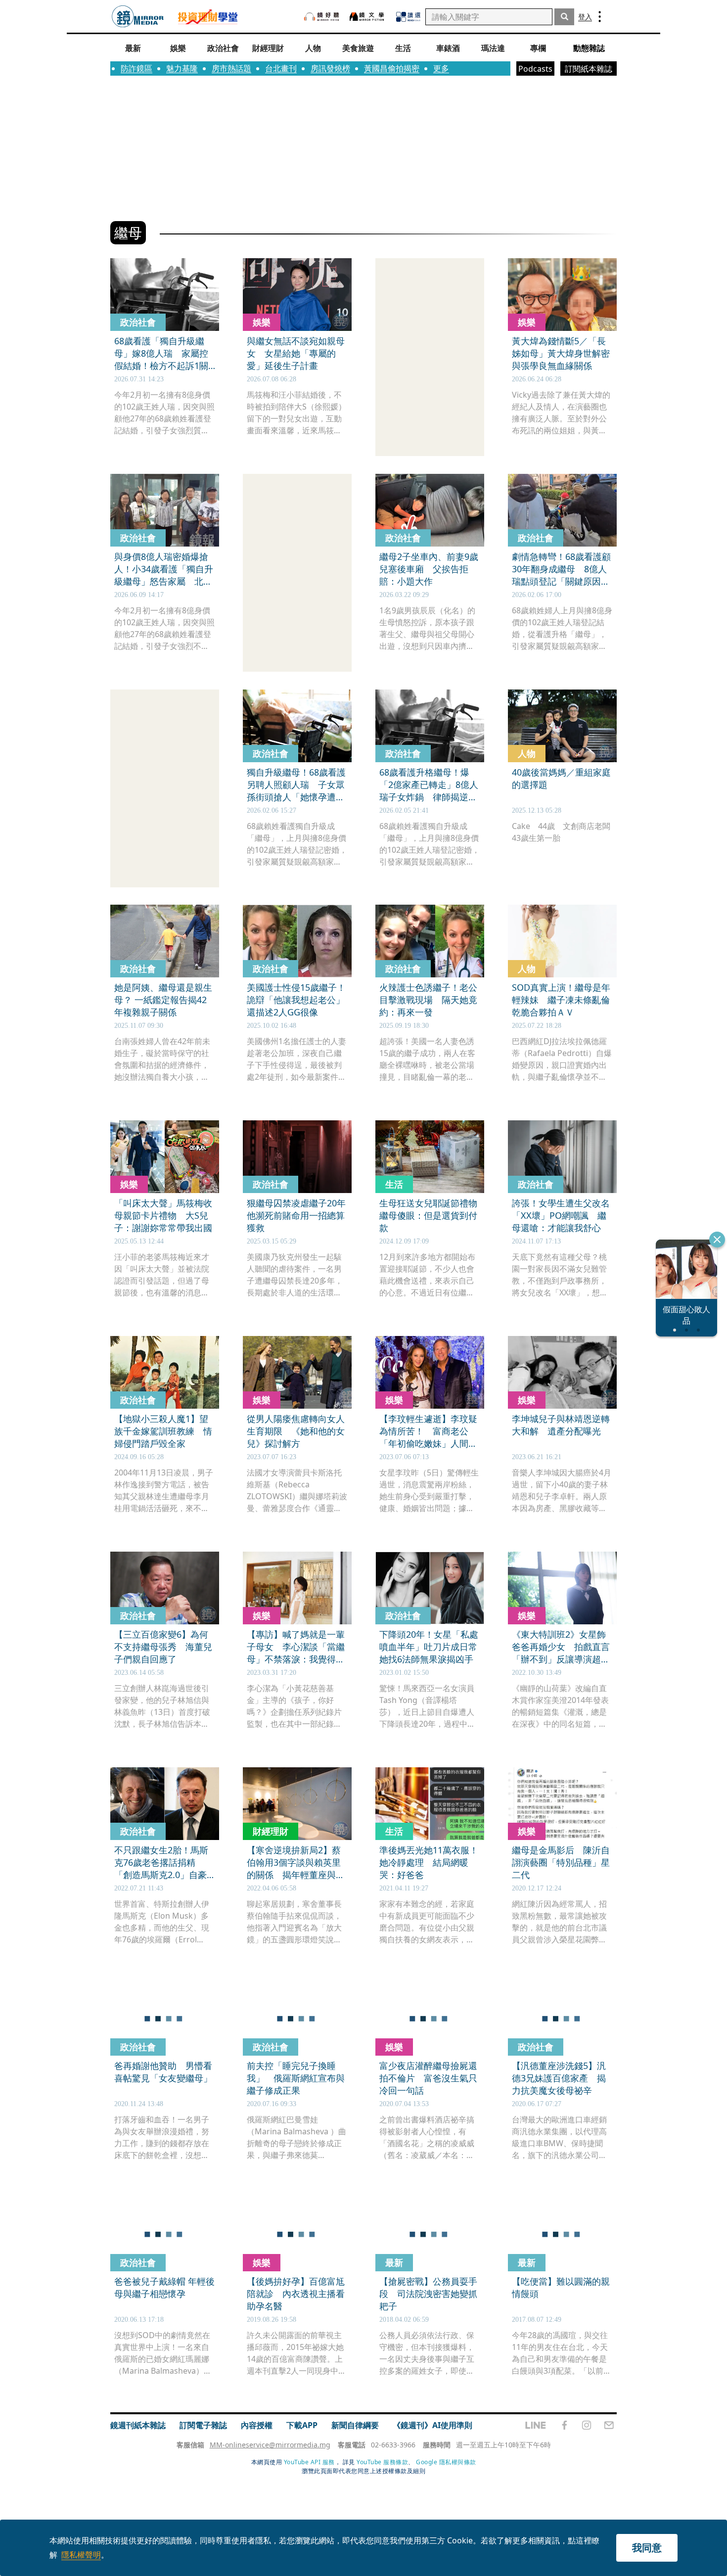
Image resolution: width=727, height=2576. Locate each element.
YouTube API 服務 (309, 2462)
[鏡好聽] (321, 17)
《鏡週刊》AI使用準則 (432, 2425)
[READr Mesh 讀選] (408, 17)
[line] (536, 2425)
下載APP (302, 2425)
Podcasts (535, 69)
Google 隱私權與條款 (446, 2462)
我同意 (647, 2548)
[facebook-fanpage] (564, 2425)
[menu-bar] (600, 17)
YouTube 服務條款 (382, 2462)
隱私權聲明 (81, 2555)
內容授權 (257, 2425)
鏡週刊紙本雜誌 (138, 2425)
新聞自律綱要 (355, 2425)
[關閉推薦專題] (717, 1240)
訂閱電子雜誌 (203, 2425)
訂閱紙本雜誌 (589, 69)
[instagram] (587, 2425)
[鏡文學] (368, 17)
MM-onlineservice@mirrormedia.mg (270, 2445)
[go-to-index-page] (138, 17)
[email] (609, 2425)
